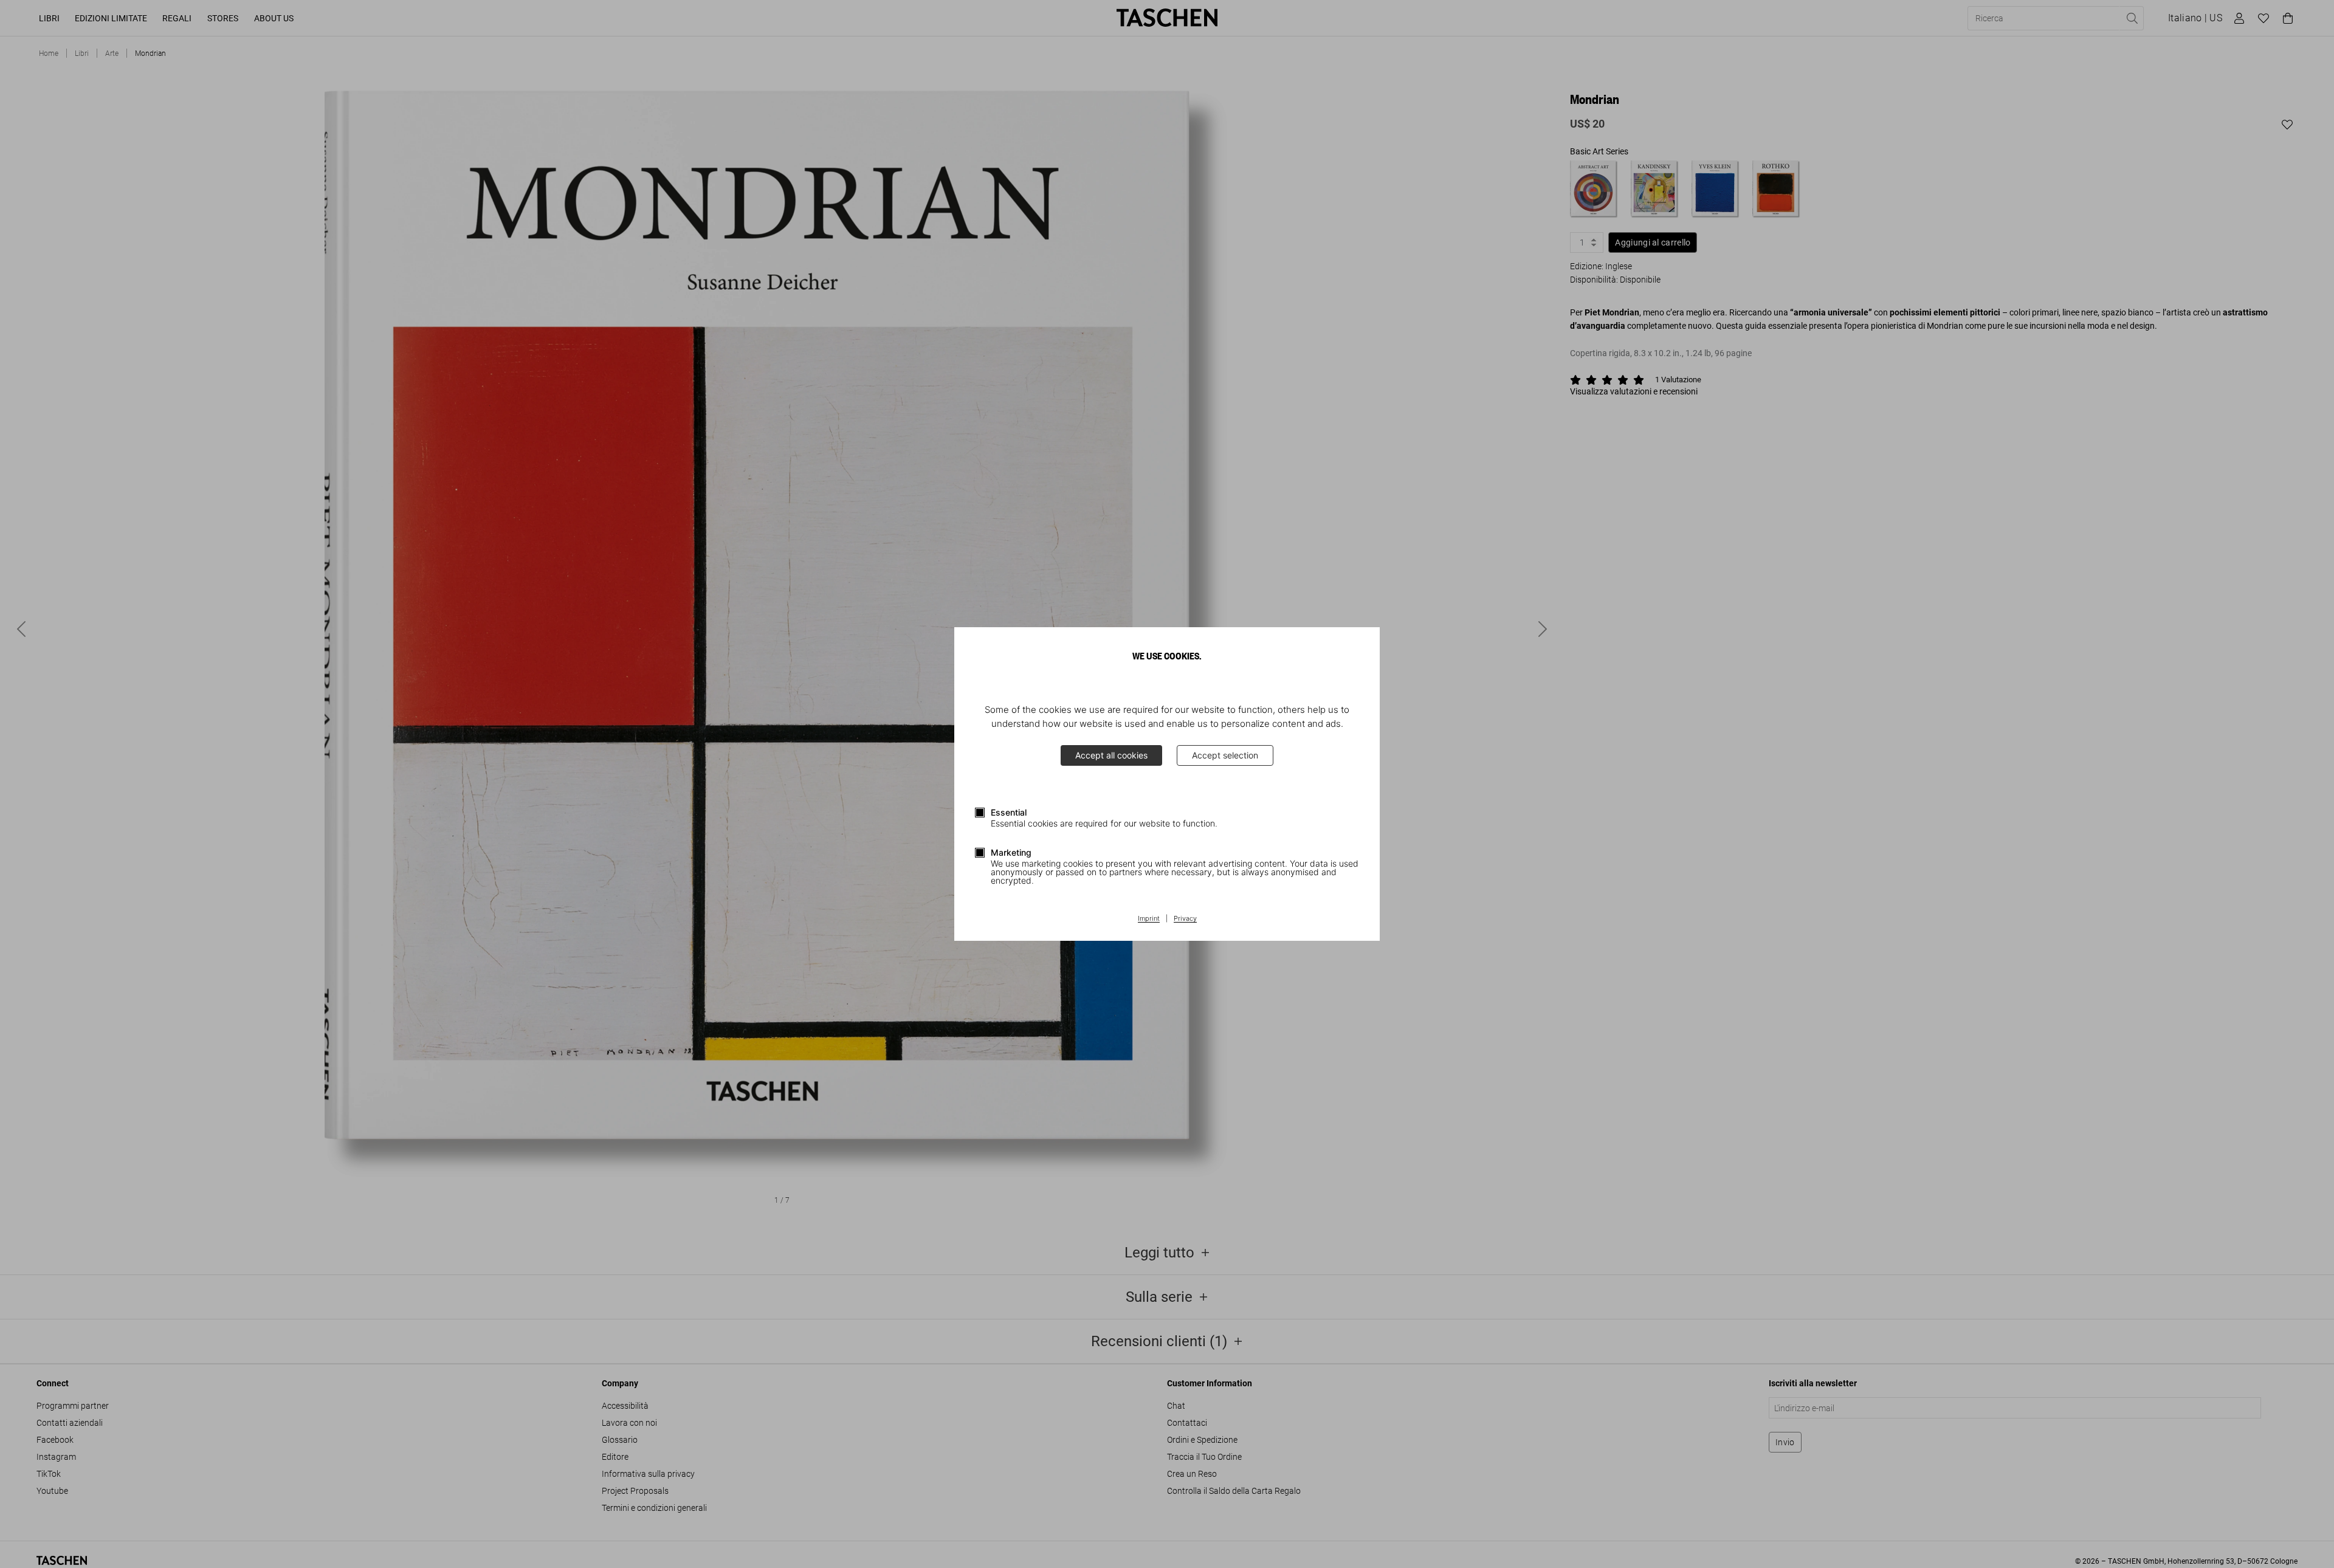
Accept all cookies (1111, 755)
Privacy (1185, 919)
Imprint (1149, 919)
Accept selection (1225, 755)
